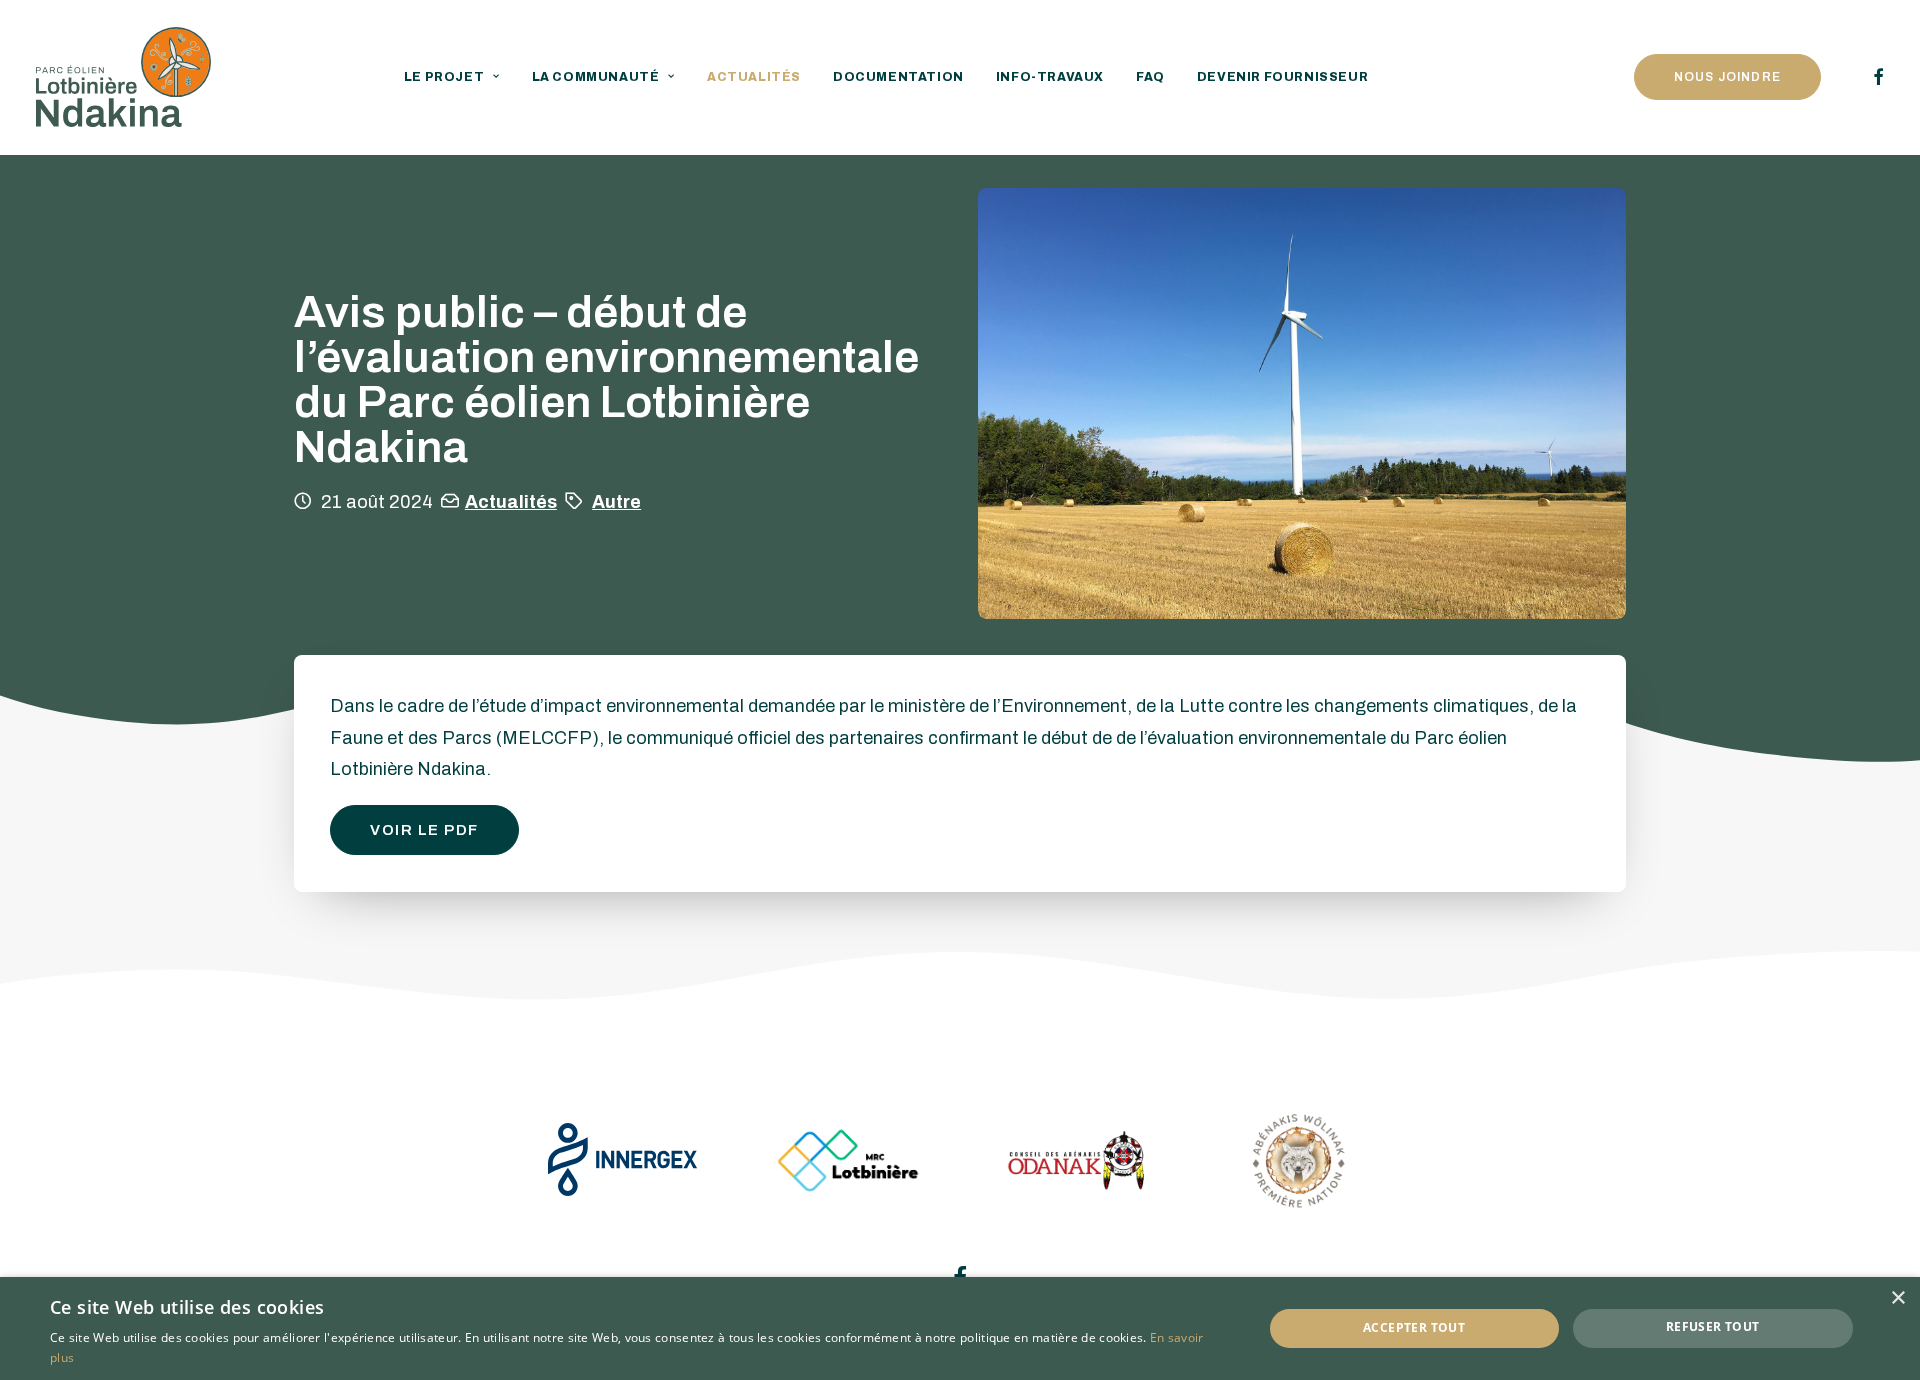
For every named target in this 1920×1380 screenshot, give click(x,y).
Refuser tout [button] (1713, 1326)
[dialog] (960, 1328)
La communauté (596, 77)
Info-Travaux (1050, 77)
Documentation (898, 77)
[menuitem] (452, 77)
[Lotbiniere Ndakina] (123, 77)
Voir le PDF (424, 830)
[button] (1875, 77)
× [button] (1897, 1298)
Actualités (754, 77)
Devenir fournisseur (1282, 77)
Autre (616, 502)
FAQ (1150, 77)
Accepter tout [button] (1414, 1327)
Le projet (444, 77)
